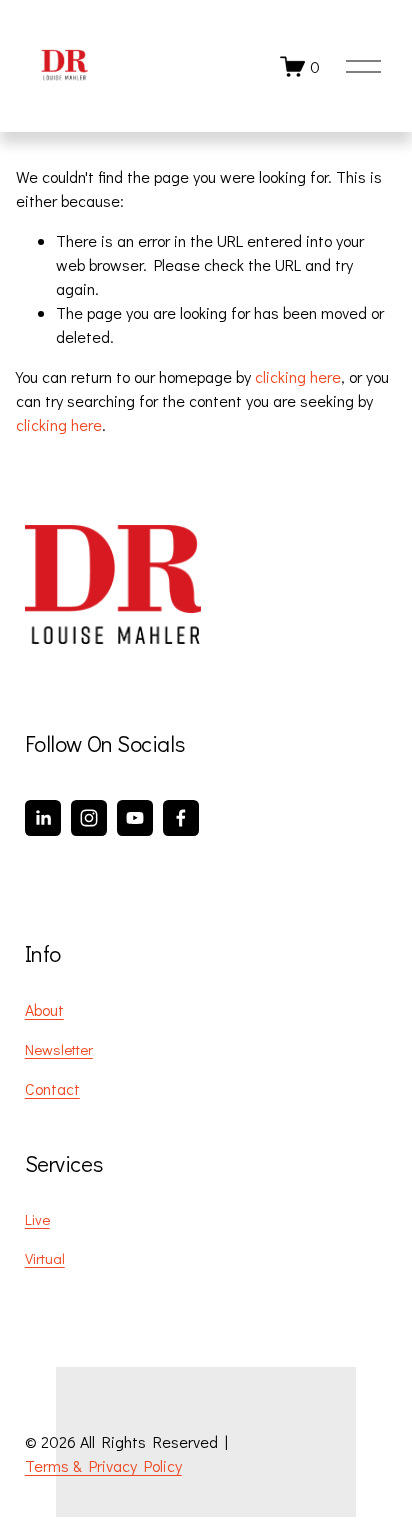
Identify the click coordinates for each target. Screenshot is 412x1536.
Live (37, 1219)
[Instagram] (89, 818)
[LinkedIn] (43, 818)
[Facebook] (181, 818)
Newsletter (59, 1049)
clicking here (298, 376)
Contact (52, 1088)
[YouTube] (135, 818)
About (44, 1009)
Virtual (45, 1258)
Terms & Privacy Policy (103, 1465)
